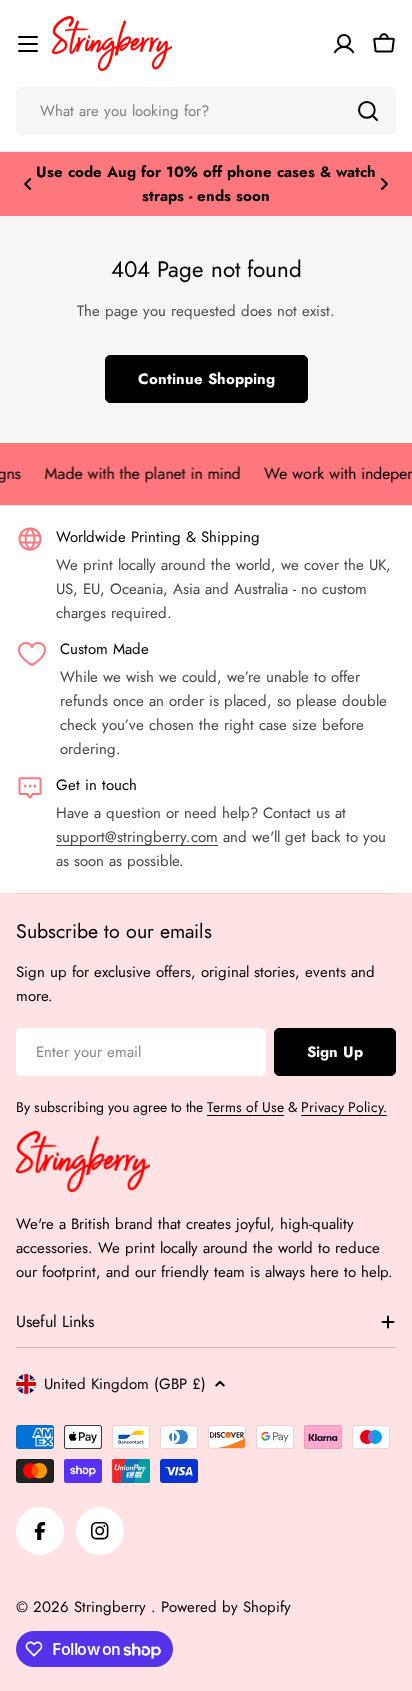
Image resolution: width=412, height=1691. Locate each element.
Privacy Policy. (344, 1107)
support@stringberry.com (137, 837)
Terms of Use (245, 1107)
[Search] (368, 111)
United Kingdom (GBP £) (125, 1384)
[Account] (344, 44)
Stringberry (112, 1607)
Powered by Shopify (226, 1607)
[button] (28, 184)
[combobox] (206, 111)
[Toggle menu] (28, 44)
